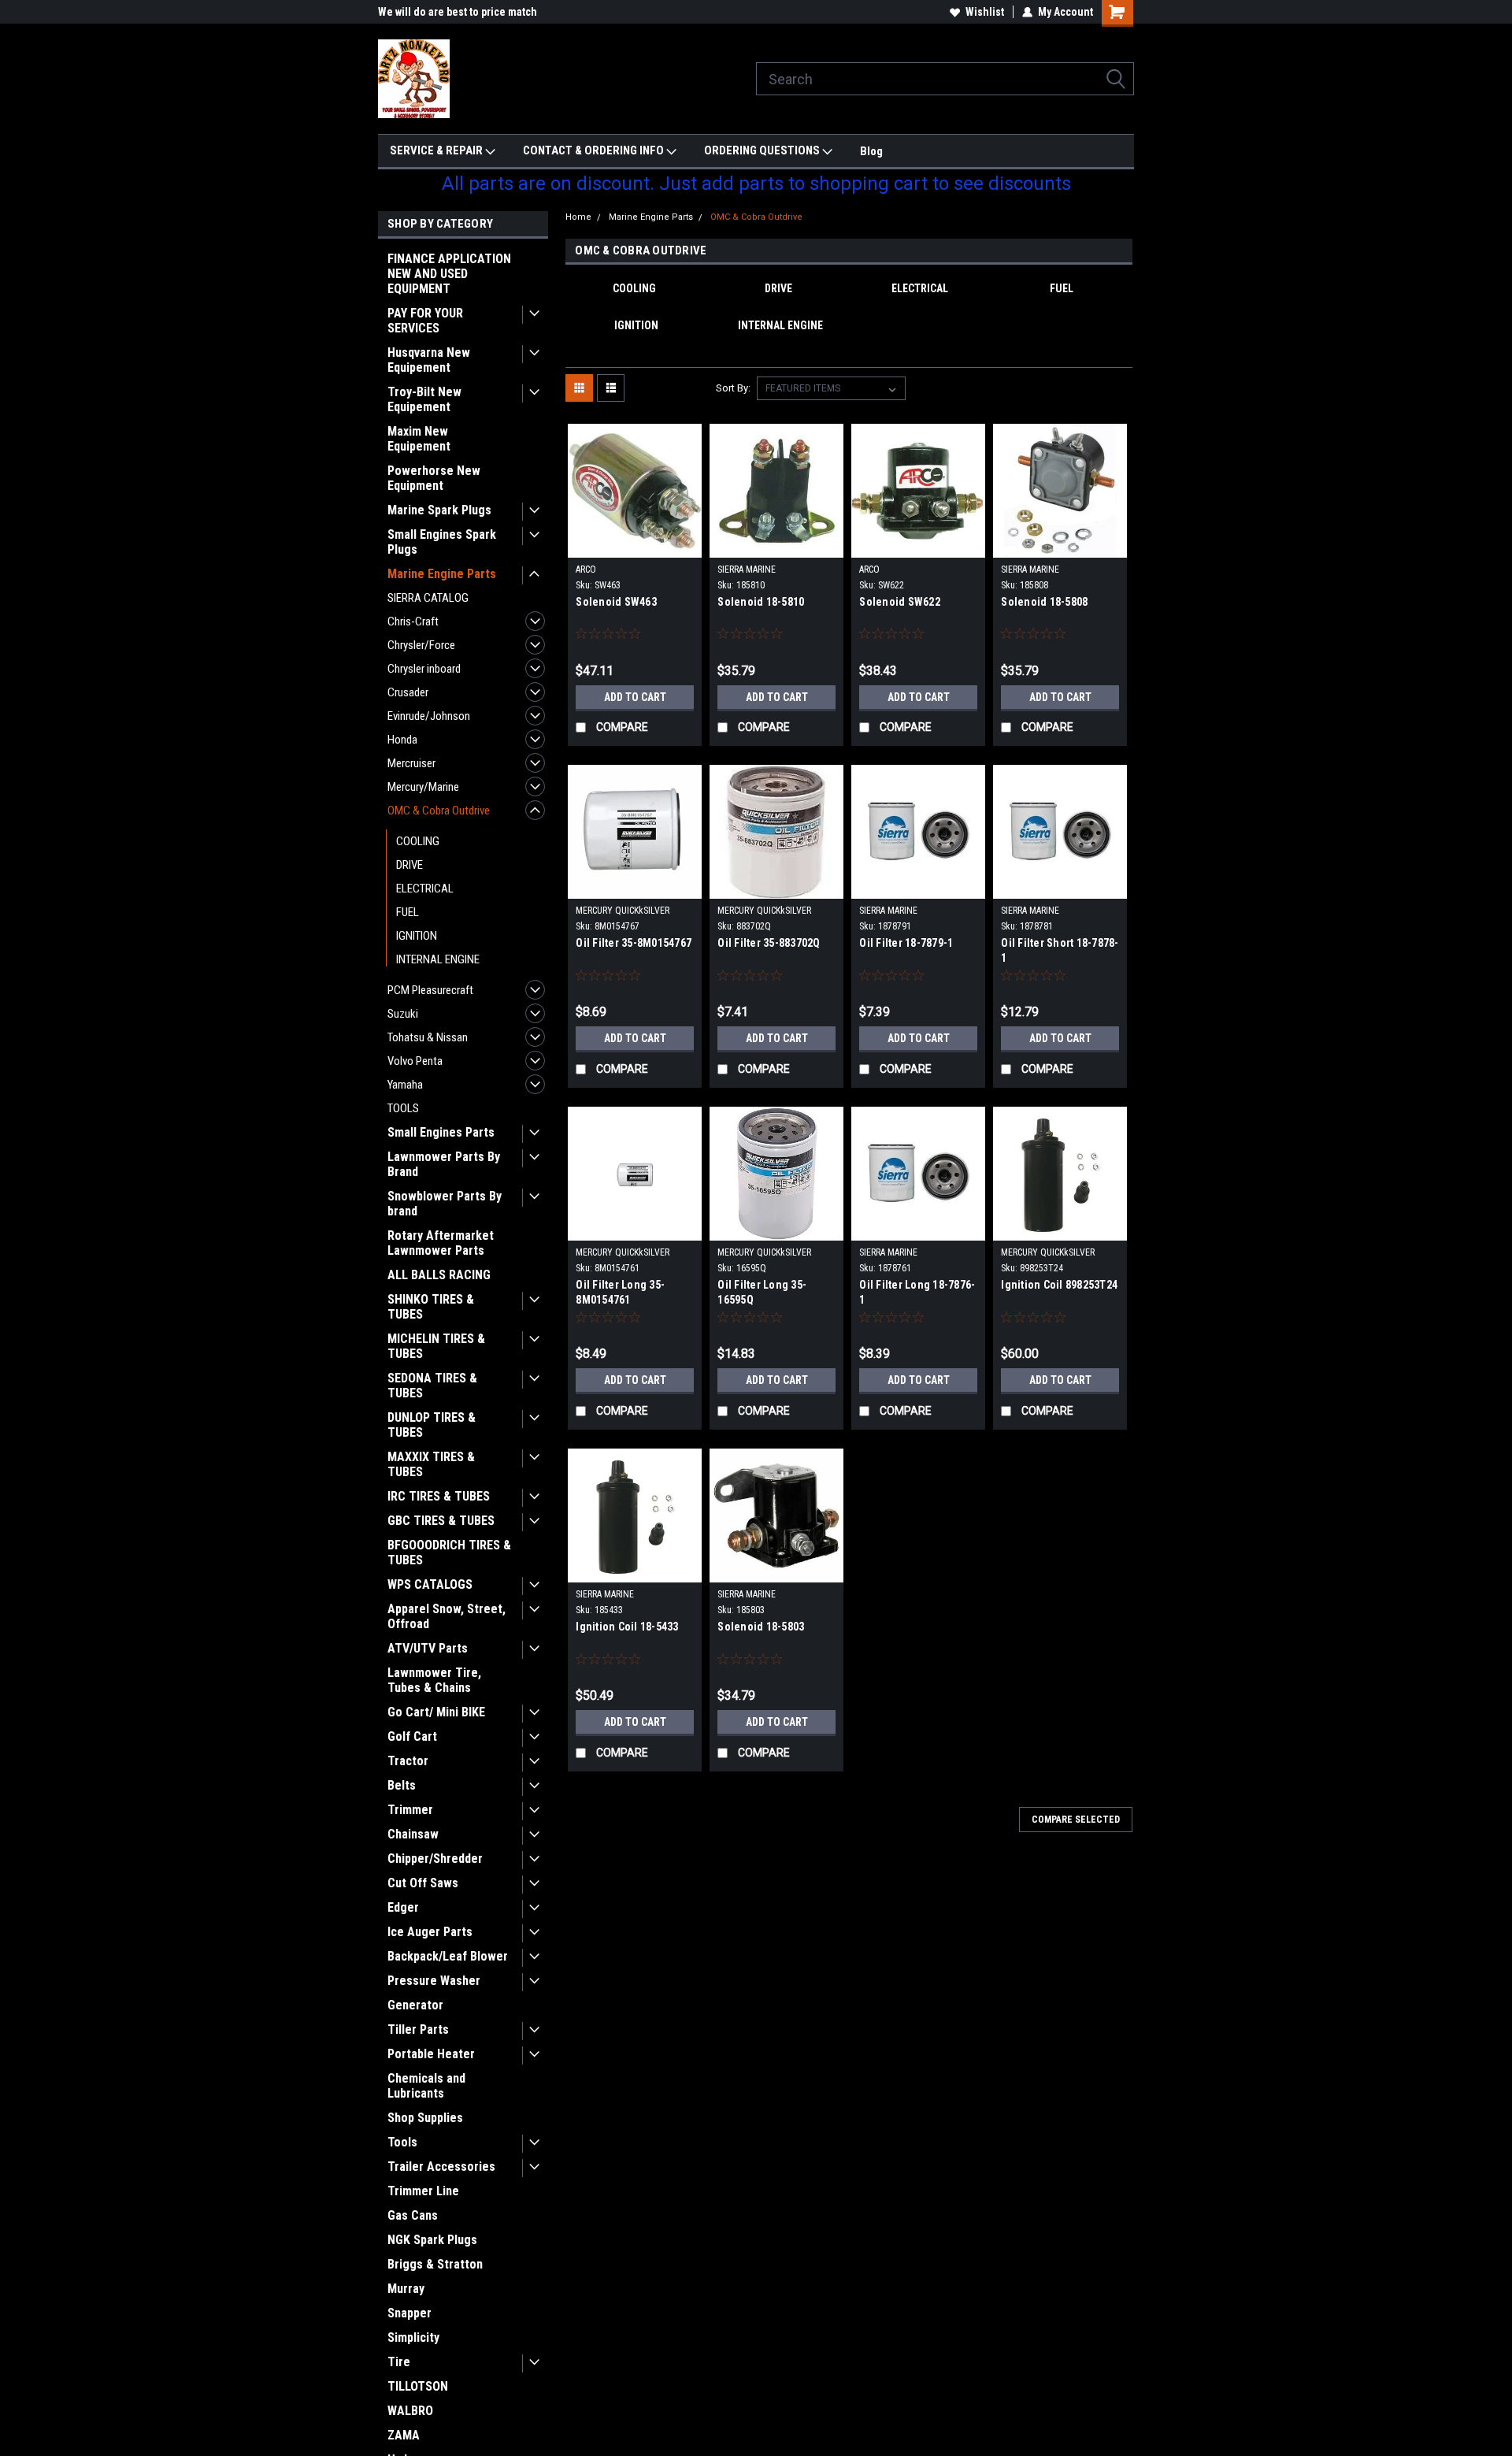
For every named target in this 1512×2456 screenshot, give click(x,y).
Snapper (409, 2313)
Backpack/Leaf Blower (448, 1956)
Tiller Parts (418, 2029)
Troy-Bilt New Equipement (424, 399)
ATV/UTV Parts (428, 1648)
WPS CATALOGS (430, 1584)
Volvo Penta (415, 1061)
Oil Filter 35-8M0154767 (634, 943)
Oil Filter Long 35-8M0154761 (620, 1292)
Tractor (408, 1761)
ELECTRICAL (425, 889)
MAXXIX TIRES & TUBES (431, 1464)
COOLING (418, 841)
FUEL (408, 912)
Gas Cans (413, 2215)
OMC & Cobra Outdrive (439, 811)
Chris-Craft (413, 621)
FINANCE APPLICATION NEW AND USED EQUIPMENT (449, 274)
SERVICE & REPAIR (437, 150)
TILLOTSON (418, 2386)
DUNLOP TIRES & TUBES (432, 1425)
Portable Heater (431, 2054)
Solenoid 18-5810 (761, 602)
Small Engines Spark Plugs (442, 542)
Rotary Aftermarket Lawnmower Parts (441, 1243)
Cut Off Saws (423, 1883)
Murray (406, 2289)
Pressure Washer (434, 1981)
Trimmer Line (423, 2191)
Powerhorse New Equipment (434, 478)
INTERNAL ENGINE (438, 959)
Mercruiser (411, 763)
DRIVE (409, 865)
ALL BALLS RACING (439, 1275)
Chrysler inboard (424, 669)
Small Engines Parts (441, 1132)
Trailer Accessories (441, 2167)
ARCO (586, 569)
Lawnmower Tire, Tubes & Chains (434, 1680)
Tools (402, 2142)
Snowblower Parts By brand (445, 1204)
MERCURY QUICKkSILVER (623, 911)
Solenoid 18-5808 (1044, 602)
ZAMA (404, 2435)
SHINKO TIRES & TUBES (431, 1307)
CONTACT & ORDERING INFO (595, 150)
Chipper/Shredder (435, 1859)
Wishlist (985, 12)
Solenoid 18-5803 (761, 1627)
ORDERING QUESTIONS (763, 150)
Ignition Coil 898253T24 (1059, 1285)
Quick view (635, 546)
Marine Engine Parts (442, 574)
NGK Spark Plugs (432, 2240)
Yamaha (405, 1085)
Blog (871, 151)
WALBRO (410, 2411)
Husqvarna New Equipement (429, 360)
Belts (402, 1785)
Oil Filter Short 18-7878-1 (1060, 950)
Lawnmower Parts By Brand (444, 1164)
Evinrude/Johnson (429, 716)
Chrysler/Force (421, 645)
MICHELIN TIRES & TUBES (436, 1346)
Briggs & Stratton (435, 2264)
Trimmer (410, 1810)
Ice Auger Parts (430, 1932)
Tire (399, 2362)
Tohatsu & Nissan (428, 1037)
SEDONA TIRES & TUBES (432, 1386)
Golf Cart (412, 1736)
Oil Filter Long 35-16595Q (762, 1292)
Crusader (408, 692)
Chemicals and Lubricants (426, 2086)
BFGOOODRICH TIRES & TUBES (449, 1553)
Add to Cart (635, 697)
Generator (415, 2005)
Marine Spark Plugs (439, 510)
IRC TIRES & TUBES (439, 1496)
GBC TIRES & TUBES (441, 1521)
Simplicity (413, 2337)
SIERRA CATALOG (428, 598)
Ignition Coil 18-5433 (627, 1627)
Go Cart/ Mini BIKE (436, 1712)
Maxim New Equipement (419, 439)
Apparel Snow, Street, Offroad (447, 1616)
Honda (402, 740)
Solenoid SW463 (616, 602)
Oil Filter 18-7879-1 (906, 943)
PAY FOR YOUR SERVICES (425, 321)
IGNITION (417, 936)
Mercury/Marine (423, 787)
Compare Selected (1076, 1820)
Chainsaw (413, 1834)
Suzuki (403, 1014)
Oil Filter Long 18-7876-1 (917, 1292)
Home (578, 217)
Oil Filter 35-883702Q (769, 943)
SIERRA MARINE (747, 569)
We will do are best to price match (458, 12)
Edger (403, 1907)
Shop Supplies (425, 2118)
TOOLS (403, 1108)
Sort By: (733, 388)
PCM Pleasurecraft (430, 990)
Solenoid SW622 (900, 602)
